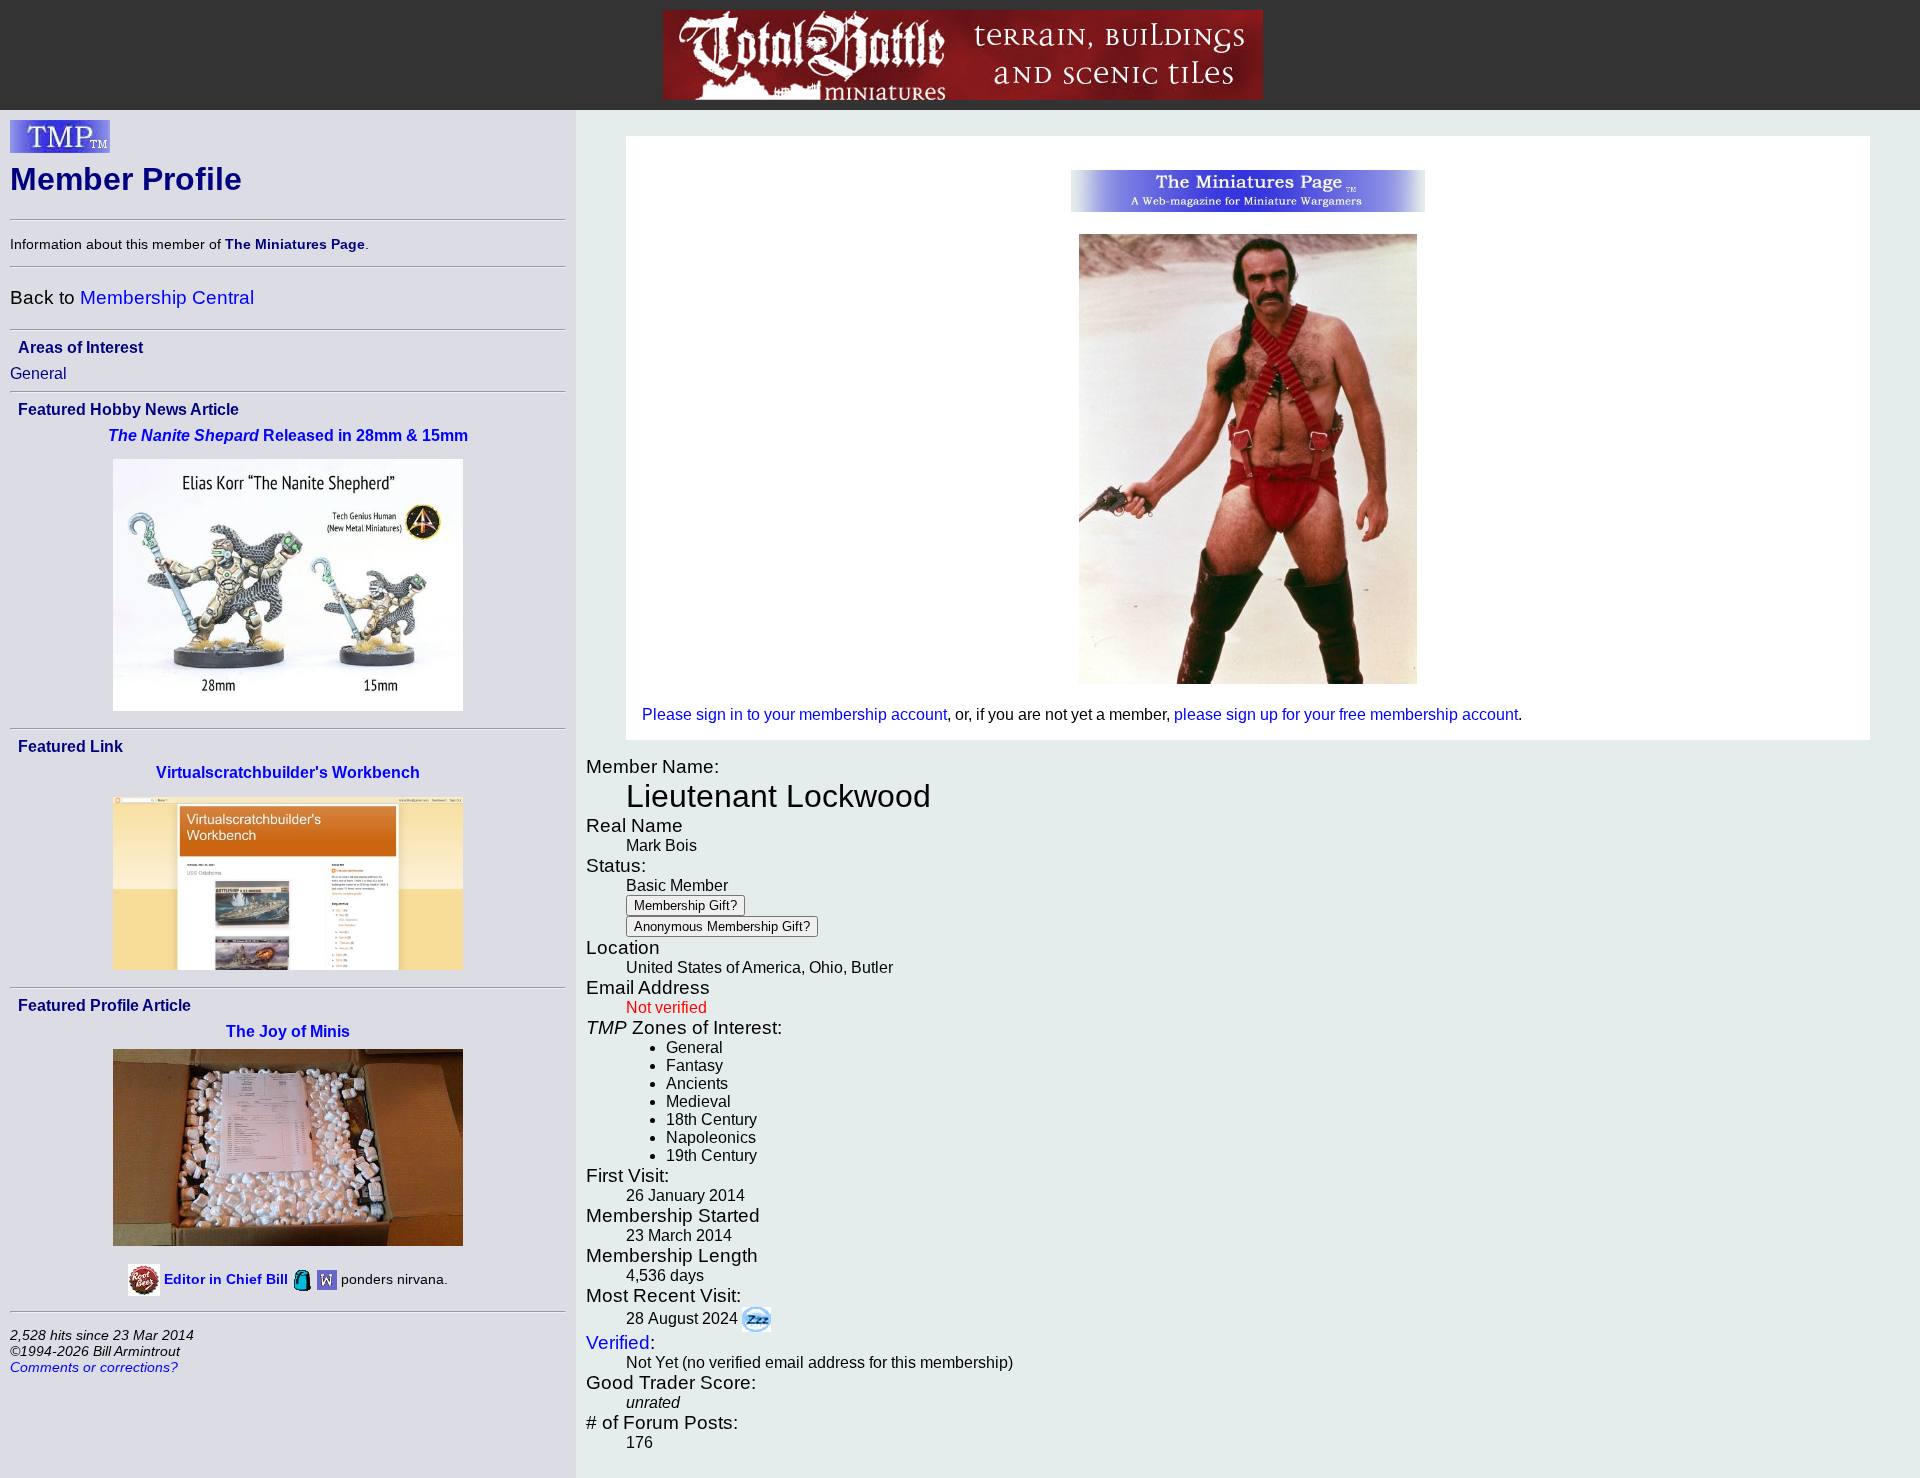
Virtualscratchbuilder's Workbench (288, 772)
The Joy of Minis (288, 1031)
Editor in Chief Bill (226, 1279)
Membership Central (167, 297)
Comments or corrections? (94, 1367)
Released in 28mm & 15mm (288, 435)
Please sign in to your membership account (794, 714)
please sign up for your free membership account (1346, 714)
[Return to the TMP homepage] (60, 142)
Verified (618, 1342)
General (38, 373)
